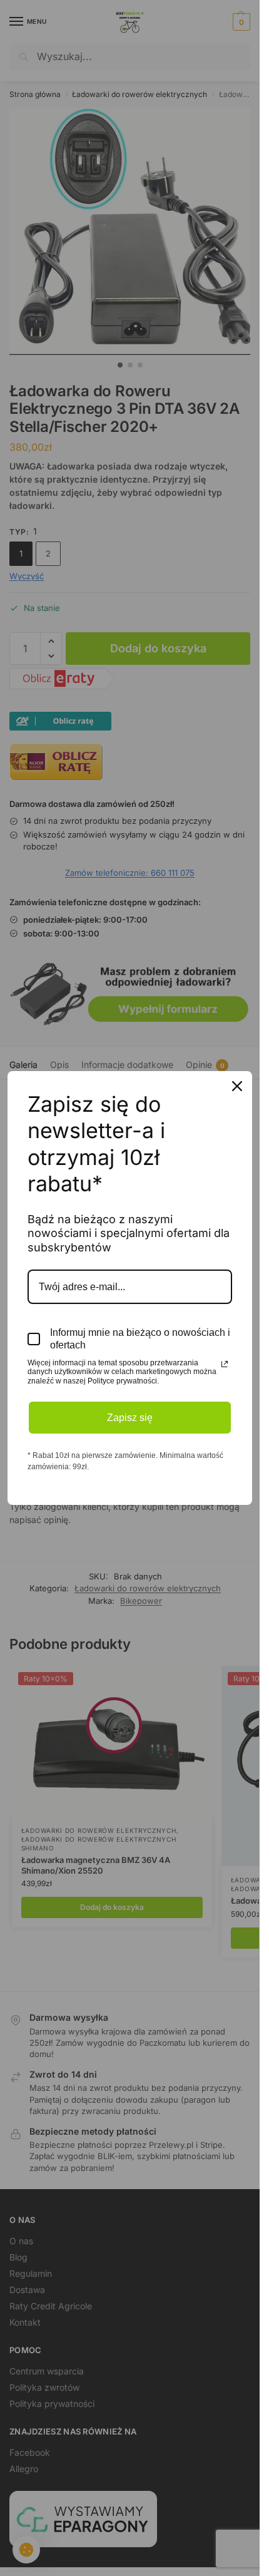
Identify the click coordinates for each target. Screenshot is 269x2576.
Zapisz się (130, 1418)
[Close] (237, 1086)
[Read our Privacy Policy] (225, 1364)
